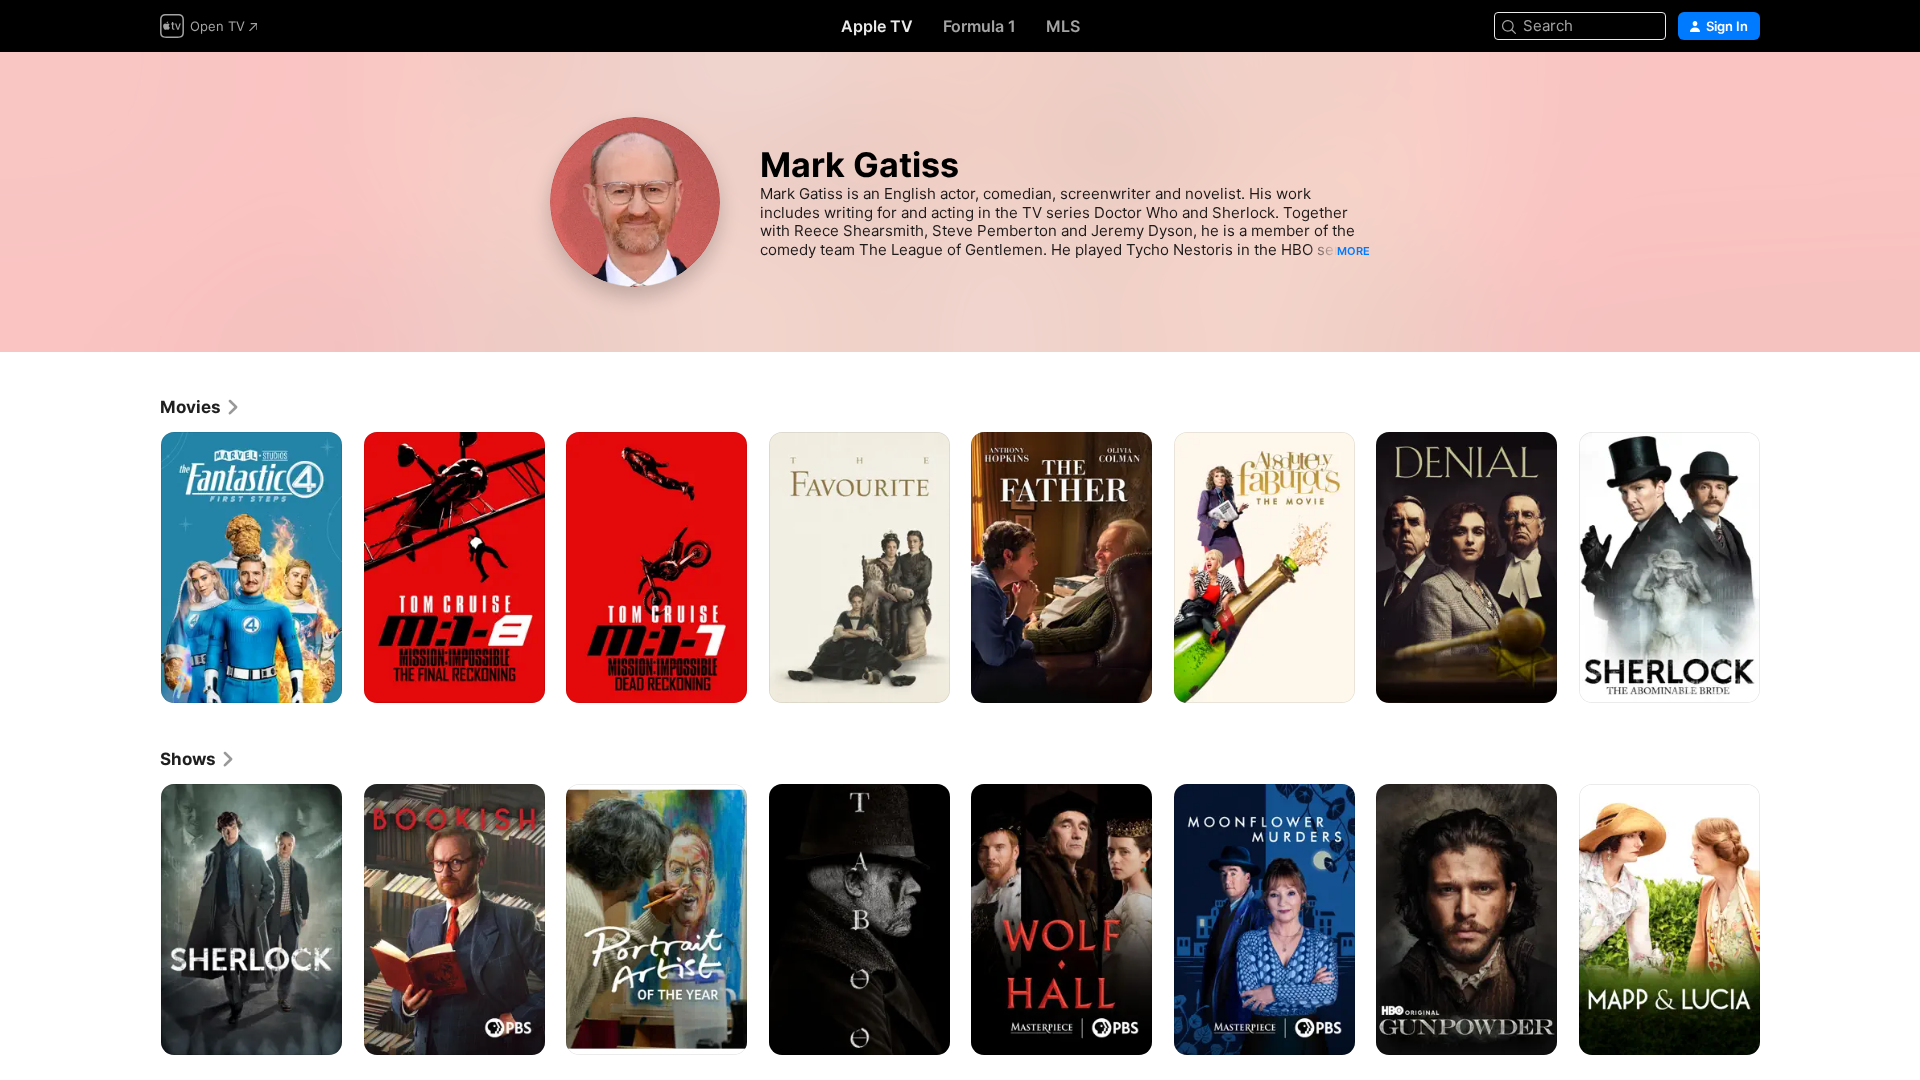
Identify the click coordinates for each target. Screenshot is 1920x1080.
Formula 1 (979, 26)
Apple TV (877, 26)
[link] (200, 407)
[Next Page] (1780, 567)
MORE (1353, 251)
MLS (1063, 26)
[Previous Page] (140, 567)
